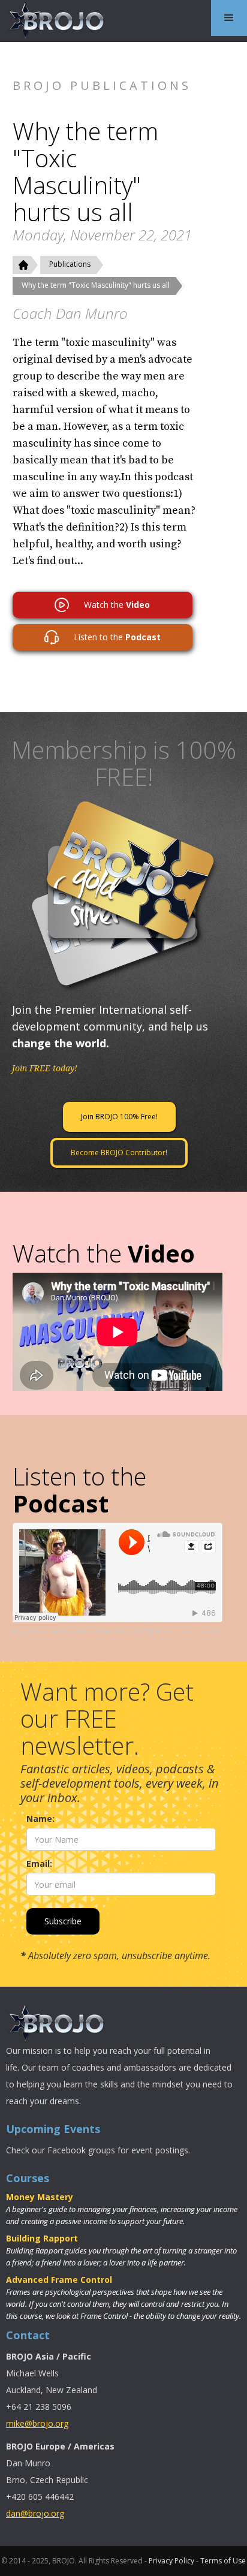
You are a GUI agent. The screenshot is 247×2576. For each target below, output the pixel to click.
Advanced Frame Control (59, 2280)
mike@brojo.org (37, 2423)
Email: (39, 1864)
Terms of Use (223, 2561)
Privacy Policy (171, 2561)
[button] (229, 18)
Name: (40, 1819)
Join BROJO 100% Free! (119, 1117)
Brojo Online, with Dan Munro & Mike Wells (71, 1631)
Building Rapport (42, 2238)
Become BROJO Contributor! (119, 1153)
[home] (54, 21)
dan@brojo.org (35, 2513)
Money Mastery (40, 2197)
